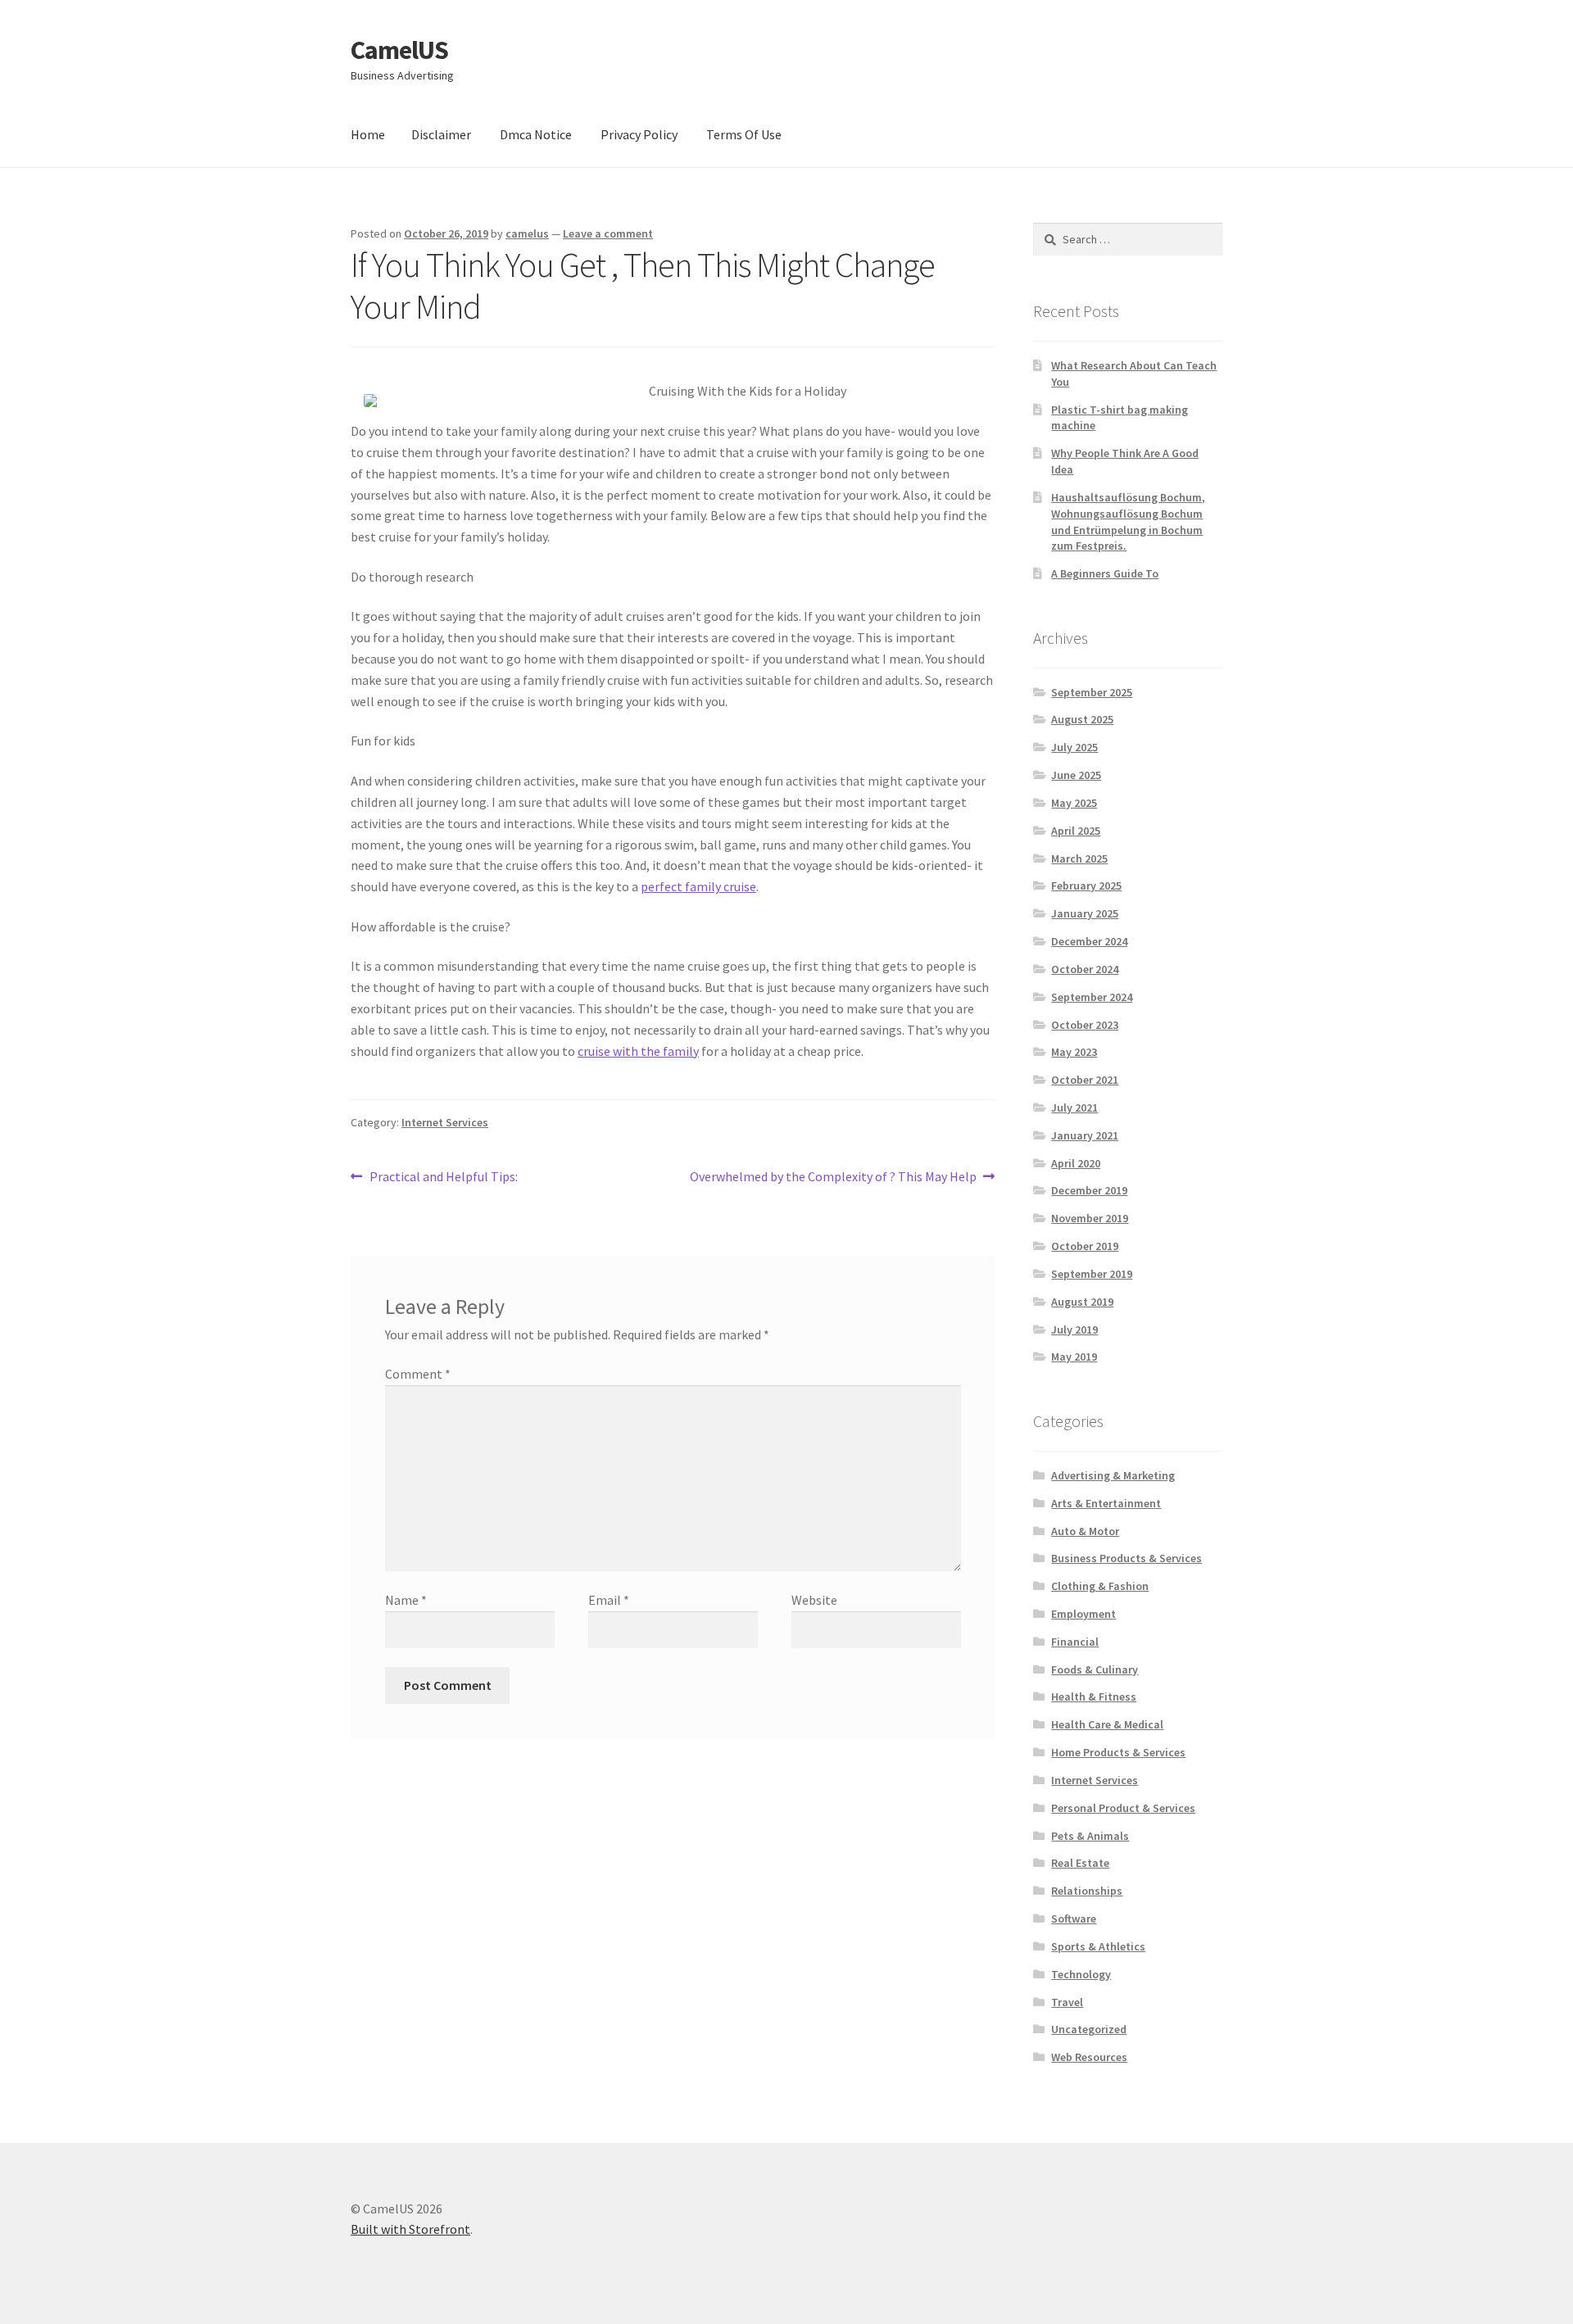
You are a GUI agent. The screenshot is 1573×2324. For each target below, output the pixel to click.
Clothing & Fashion (1100, 1586)
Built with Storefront (410, 2229)
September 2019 (1092, 1274)
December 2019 (1089, 1190)
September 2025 (1092, 692)
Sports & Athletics (1098, 1946)
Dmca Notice (536, 134)
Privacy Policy (639, 134)
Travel (1067, 2002)
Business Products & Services (1126, 1558)
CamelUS (399, 50)
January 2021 (1085, 1135)
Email (609, 1600)
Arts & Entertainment (1106, 1503)
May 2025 (1074, 803)
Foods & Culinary (1095, 1669)
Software (1074, 1919)
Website (814, 1600)
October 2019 (1085, 1246)
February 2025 (1086, 886)
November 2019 (1090, 1218)
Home (368, 134)
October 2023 (1085, 1025)
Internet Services (445, 1122)
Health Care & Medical (1107, 1724)
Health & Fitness (1094, 1697)
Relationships (1087, 1891)
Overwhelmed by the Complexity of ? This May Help (833, 1178)
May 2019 (1074, 1357)
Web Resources (1089, 2057)
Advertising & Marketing (1113, 1475)
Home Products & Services (1118, 1752)
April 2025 (1076, 831)
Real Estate (1080, 1863)
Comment (418, 1374)
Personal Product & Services (1123, 1808)
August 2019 (1082, 1302)
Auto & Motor (1085, 1531)
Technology (1081, 1974)
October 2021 (1085, 1080)
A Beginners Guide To (1105, 573)
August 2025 (1082, 719)
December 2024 (1089, 941)
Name (406, 1600)
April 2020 (1076, 1163)
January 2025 (1085, 913)
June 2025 (1076, 775)
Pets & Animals (1090, 1836)
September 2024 (1092, 997)
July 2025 (1074, 747)
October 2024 (1085, 969)
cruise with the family (638, 1051)
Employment (1083, 1614)
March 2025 (1079, 858)
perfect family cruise (698, 886)
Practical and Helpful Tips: (443, 1178)
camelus (527, 233)
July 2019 (1074, 1330)
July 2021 (1074, 1108)
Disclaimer (441, 134)
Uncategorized (1089, 2029)
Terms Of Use (744, 134)
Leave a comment (608, 233)
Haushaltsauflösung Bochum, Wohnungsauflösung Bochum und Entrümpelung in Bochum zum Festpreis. (1128, 521)
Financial (1075, 1642)
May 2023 (1074, 1052)
